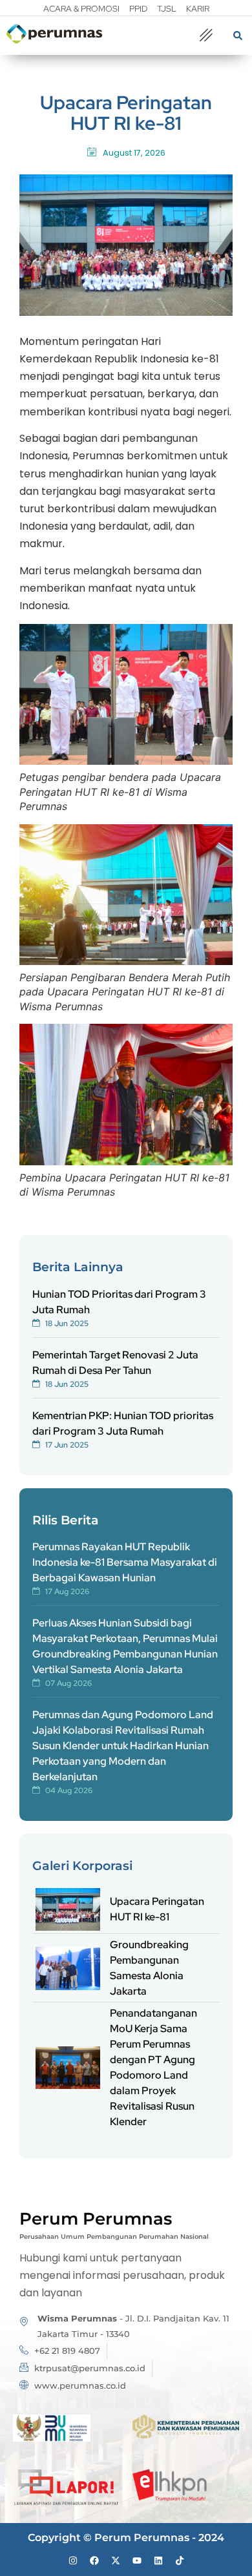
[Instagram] (73, 2560)
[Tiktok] (180, 2560)
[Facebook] (94, 2560)
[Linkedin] (158, 2560)
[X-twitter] (116, 2560)
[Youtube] (137, 2560)
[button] (206, 36)
